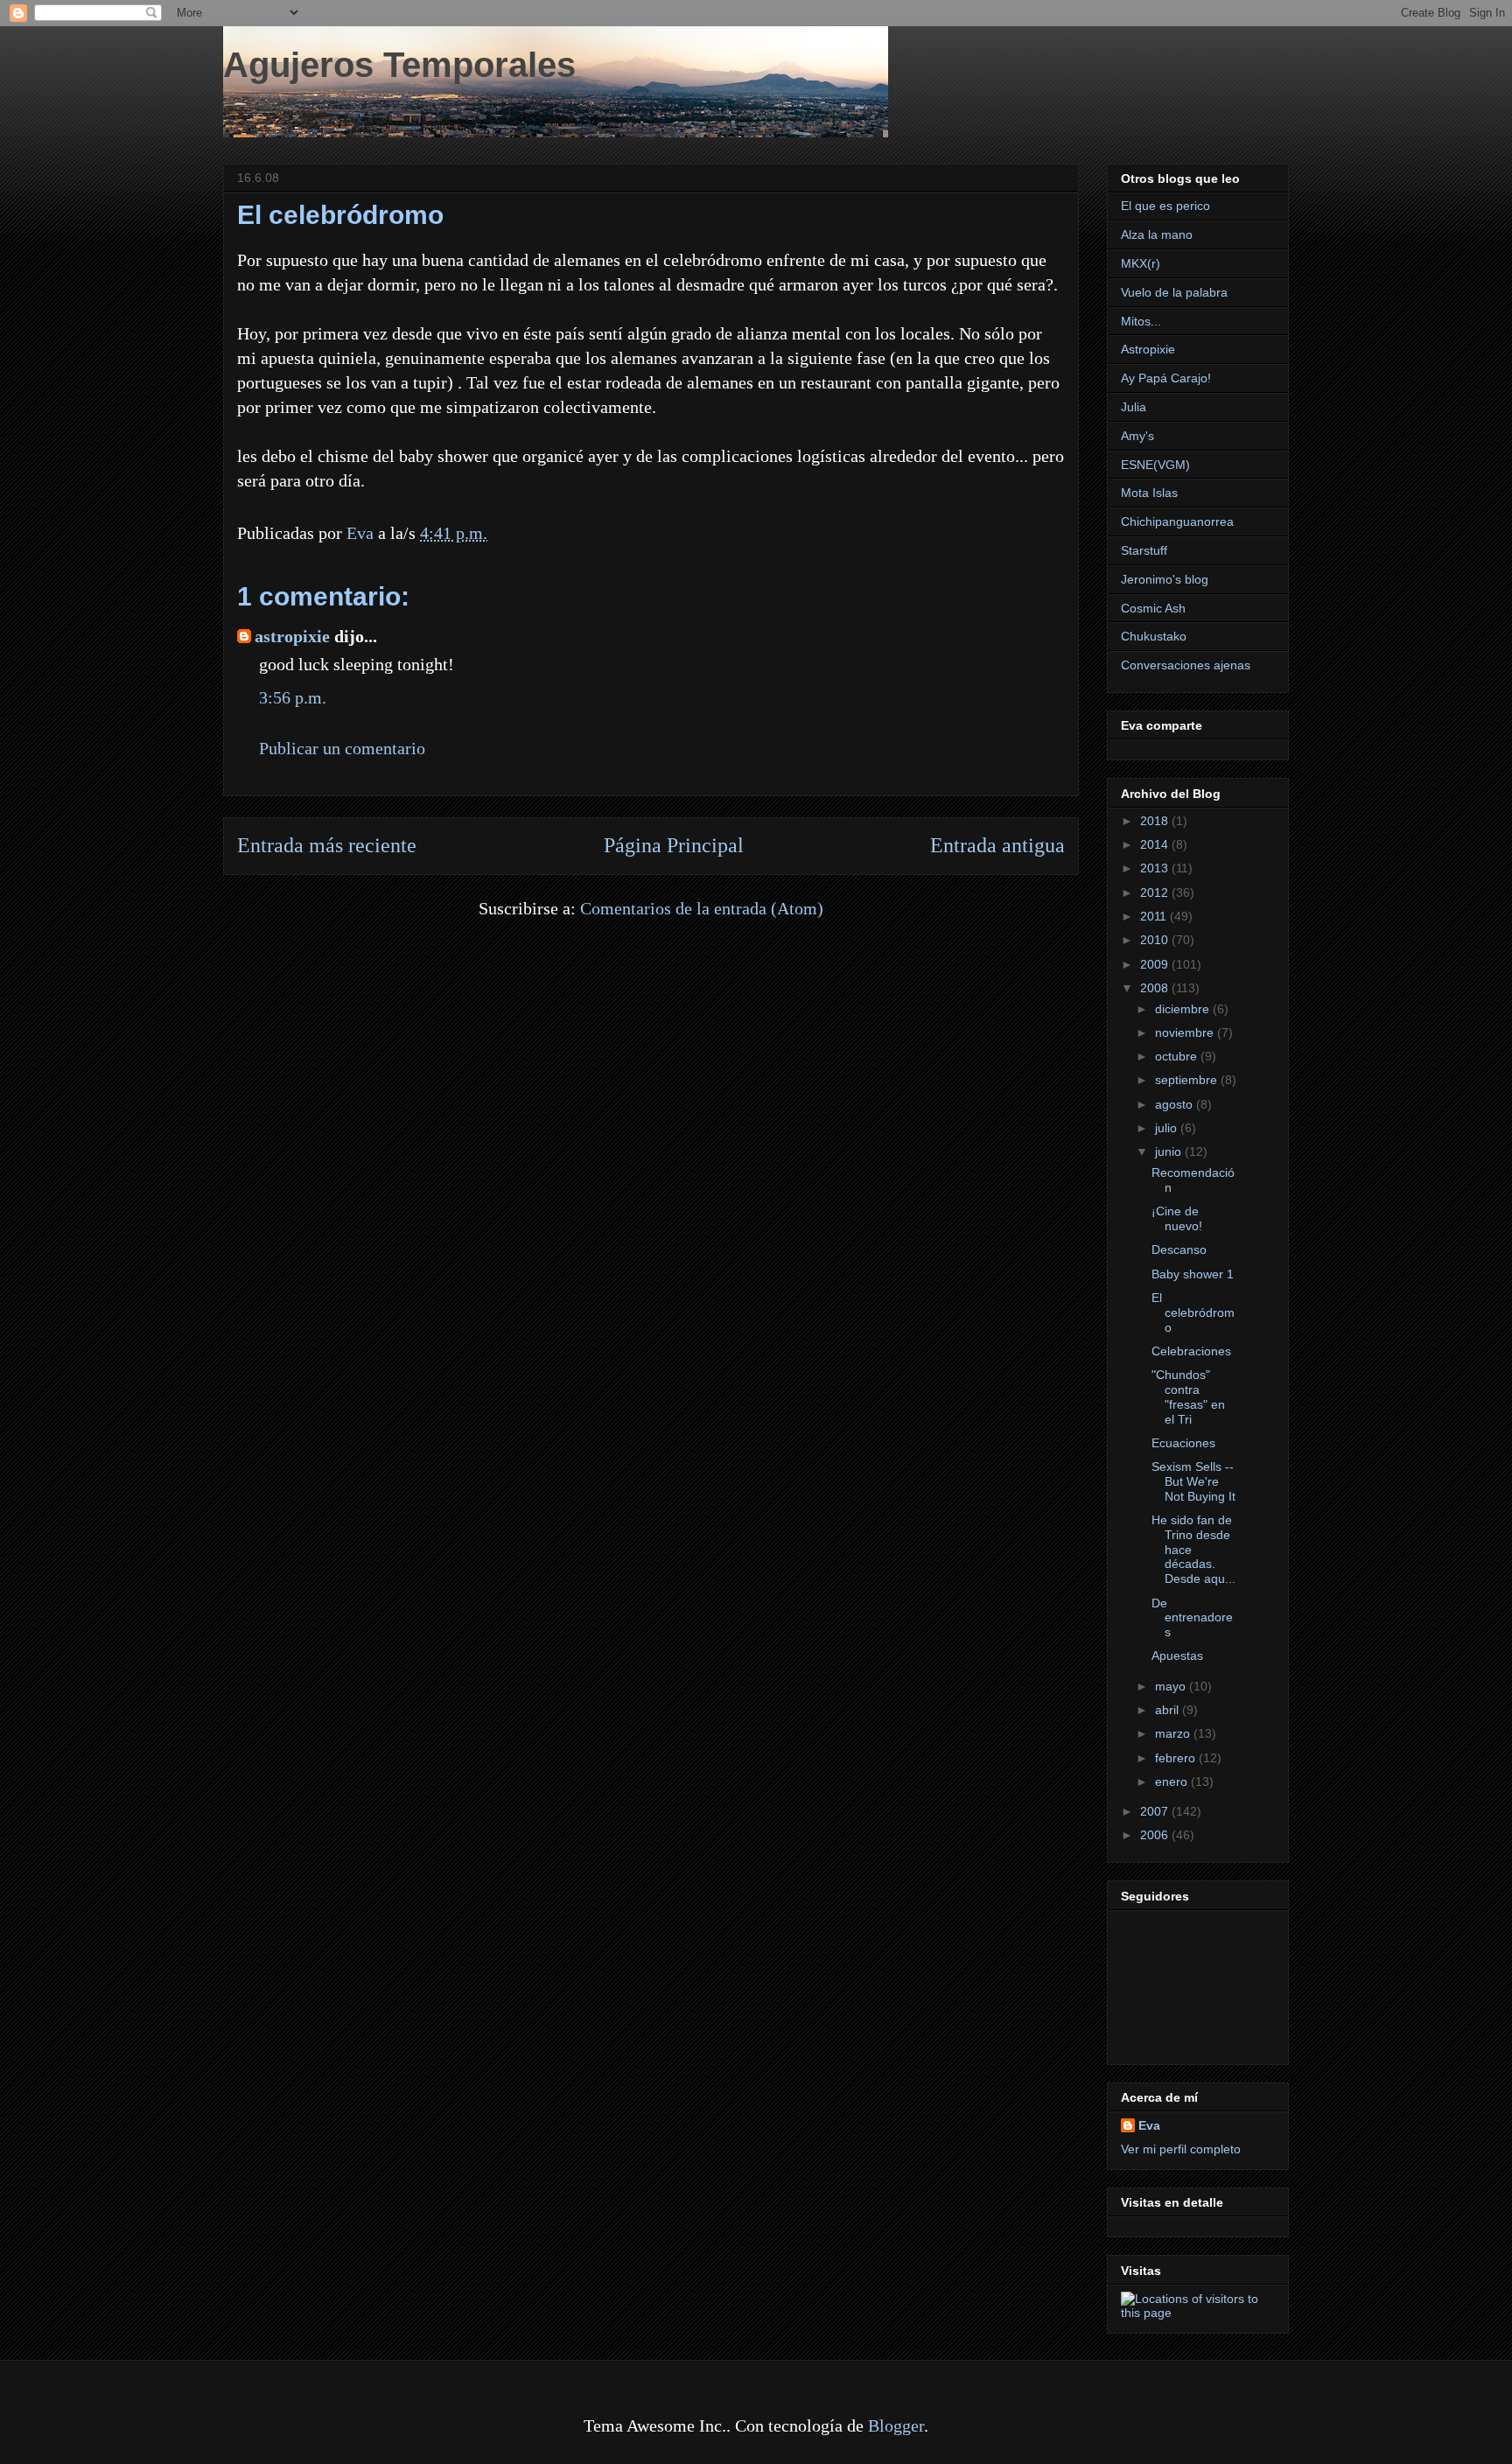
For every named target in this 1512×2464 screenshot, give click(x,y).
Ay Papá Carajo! (1166, 378)
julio (1168, 1128)
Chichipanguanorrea (1177, 521)
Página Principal (674, 845)
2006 (1156, 1835)
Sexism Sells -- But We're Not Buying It (1193, 1481)
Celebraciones (1191, 1351)
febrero (1177, 1758)
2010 (1156, 940)
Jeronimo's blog (1165, 579)
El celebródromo (1193, 1312)
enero (1173, 1781)
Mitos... (1141, 321)
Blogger (896, 2425)
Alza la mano (1157, 234)
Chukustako (1154, 636)
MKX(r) (1141, 263)
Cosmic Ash (1153, 608)
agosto (1176, 1104)
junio (1170, 1151)
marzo (1174, 1733)
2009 (1156, 964)
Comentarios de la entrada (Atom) (702, 908)
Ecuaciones (1183, 1443)
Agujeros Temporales (399, 65)
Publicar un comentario (342, 748)
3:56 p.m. (293, 697)
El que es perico (1165, 206)
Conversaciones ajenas (1186, 665)
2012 (1156, 892)
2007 (1156, 1811)
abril (1169, 1710)
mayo (1172, 1686)
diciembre (1184, 1009)
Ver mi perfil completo (1181, 2149)
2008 (1156, 988)
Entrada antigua (997, 845)
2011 (1155, 916)
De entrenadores (1192, 1618)
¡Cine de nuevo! (1177, 1218)
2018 (1156, 821)
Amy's (1137, 436)
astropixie (292, 636)
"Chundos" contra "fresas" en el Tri (1188, 1396)
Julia (1134, 407)
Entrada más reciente (327, 845)
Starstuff (1144, 550)
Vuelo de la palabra (1174, 292)
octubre (1178, 1056)
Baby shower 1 (1193, 1274)
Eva (1149, 2125)
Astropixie (1148, 349)
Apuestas (1177, 1655)
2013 (1156, 868)
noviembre (1186, 1032)
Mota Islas (1149, 493)
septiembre (1188, 1080)
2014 (1156, 844)
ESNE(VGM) (1155, 465)
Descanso (1179, 1249)
